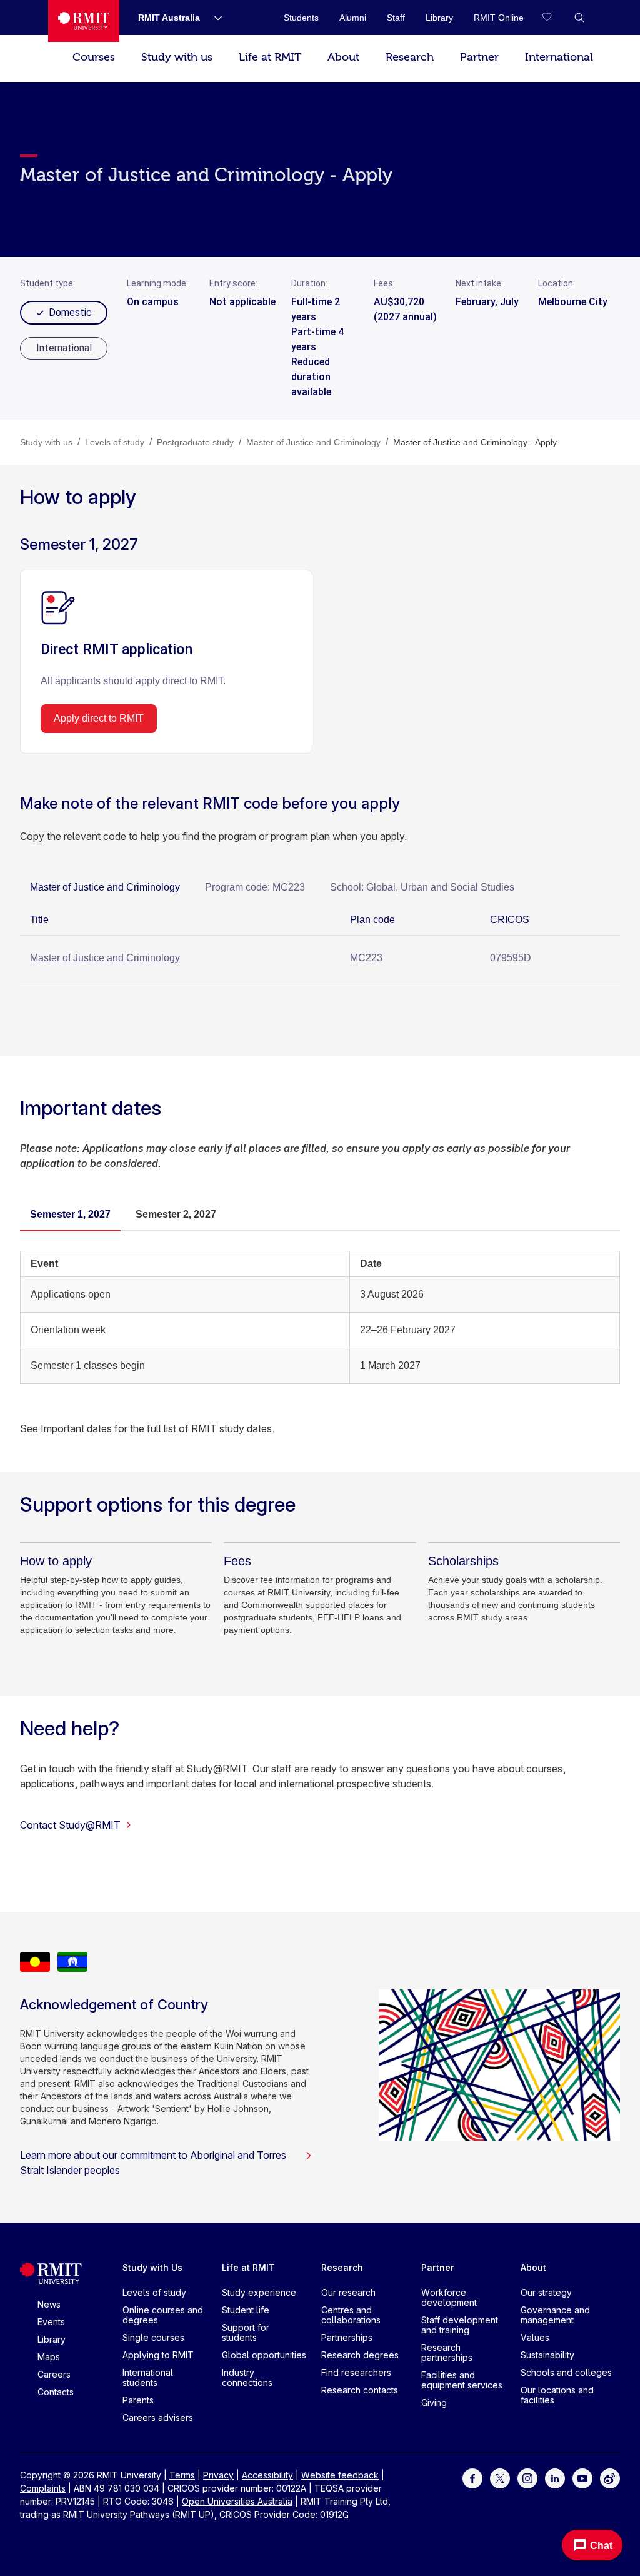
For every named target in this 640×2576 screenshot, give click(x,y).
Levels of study (154, 2292)
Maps (49, 2357)
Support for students (246, 2332)
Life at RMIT (270, 57)
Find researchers (356, 2372)
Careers (54, 2374)
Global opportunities (264, 2355)
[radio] (64, 348)
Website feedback (340, 2475)
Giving (434, 2402)
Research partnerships (447, 2352)
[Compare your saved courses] (554, 18)
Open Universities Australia (237, 2501)
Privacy (218, 2475)
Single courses (153, 2337)
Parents (138, 2400)
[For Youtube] (582, 2478)
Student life (246, 2310)
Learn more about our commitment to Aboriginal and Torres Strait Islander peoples (153, 2163)
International (559, 57)
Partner (479, 57)
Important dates (76, 1428)
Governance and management (555, 2315)
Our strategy (546, 2292)
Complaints (43, 2488)
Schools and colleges (566, 2372)
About (343, 57)
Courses (94, 57)
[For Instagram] (527, 2478)
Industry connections (247, 2377)
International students (148, 2377)
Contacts (56, 2392)
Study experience (259, 2292)
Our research (348, 2292)
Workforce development (449, 2297)
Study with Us (152, 2267)
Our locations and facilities (557, 2395)
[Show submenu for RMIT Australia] (213, 18)
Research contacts (360, 2390)
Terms (182, 2475)
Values (535, 2337)
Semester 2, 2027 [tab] (176, 1214)
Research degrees (360, 2355)
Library (52, 2339)
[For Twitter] (500, 2478)
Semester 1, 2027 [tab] (70, 1214)
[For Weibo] (610, 2478)
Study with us (177, 57)
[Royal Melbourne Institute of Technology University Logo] (84, 21)
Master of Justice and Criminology (105, 958)
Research (410, 57)
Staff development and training (460, 2325)
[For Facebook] (472, 2478)
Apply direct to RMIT (99, 718)
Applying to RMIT (158, 2355)
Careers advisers (158, 2417)
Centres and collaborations (351, 2315)
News (49, 2304)
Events (51, 2322)
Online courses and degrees (163, 2315)
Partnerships (347, 2337)
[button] (579, 18)
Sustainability (547, 2355)
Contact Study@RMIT (70, 1825)
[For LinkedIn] (555, 2478)
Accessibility (267, 2475)
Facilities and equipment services (462, 2380)
